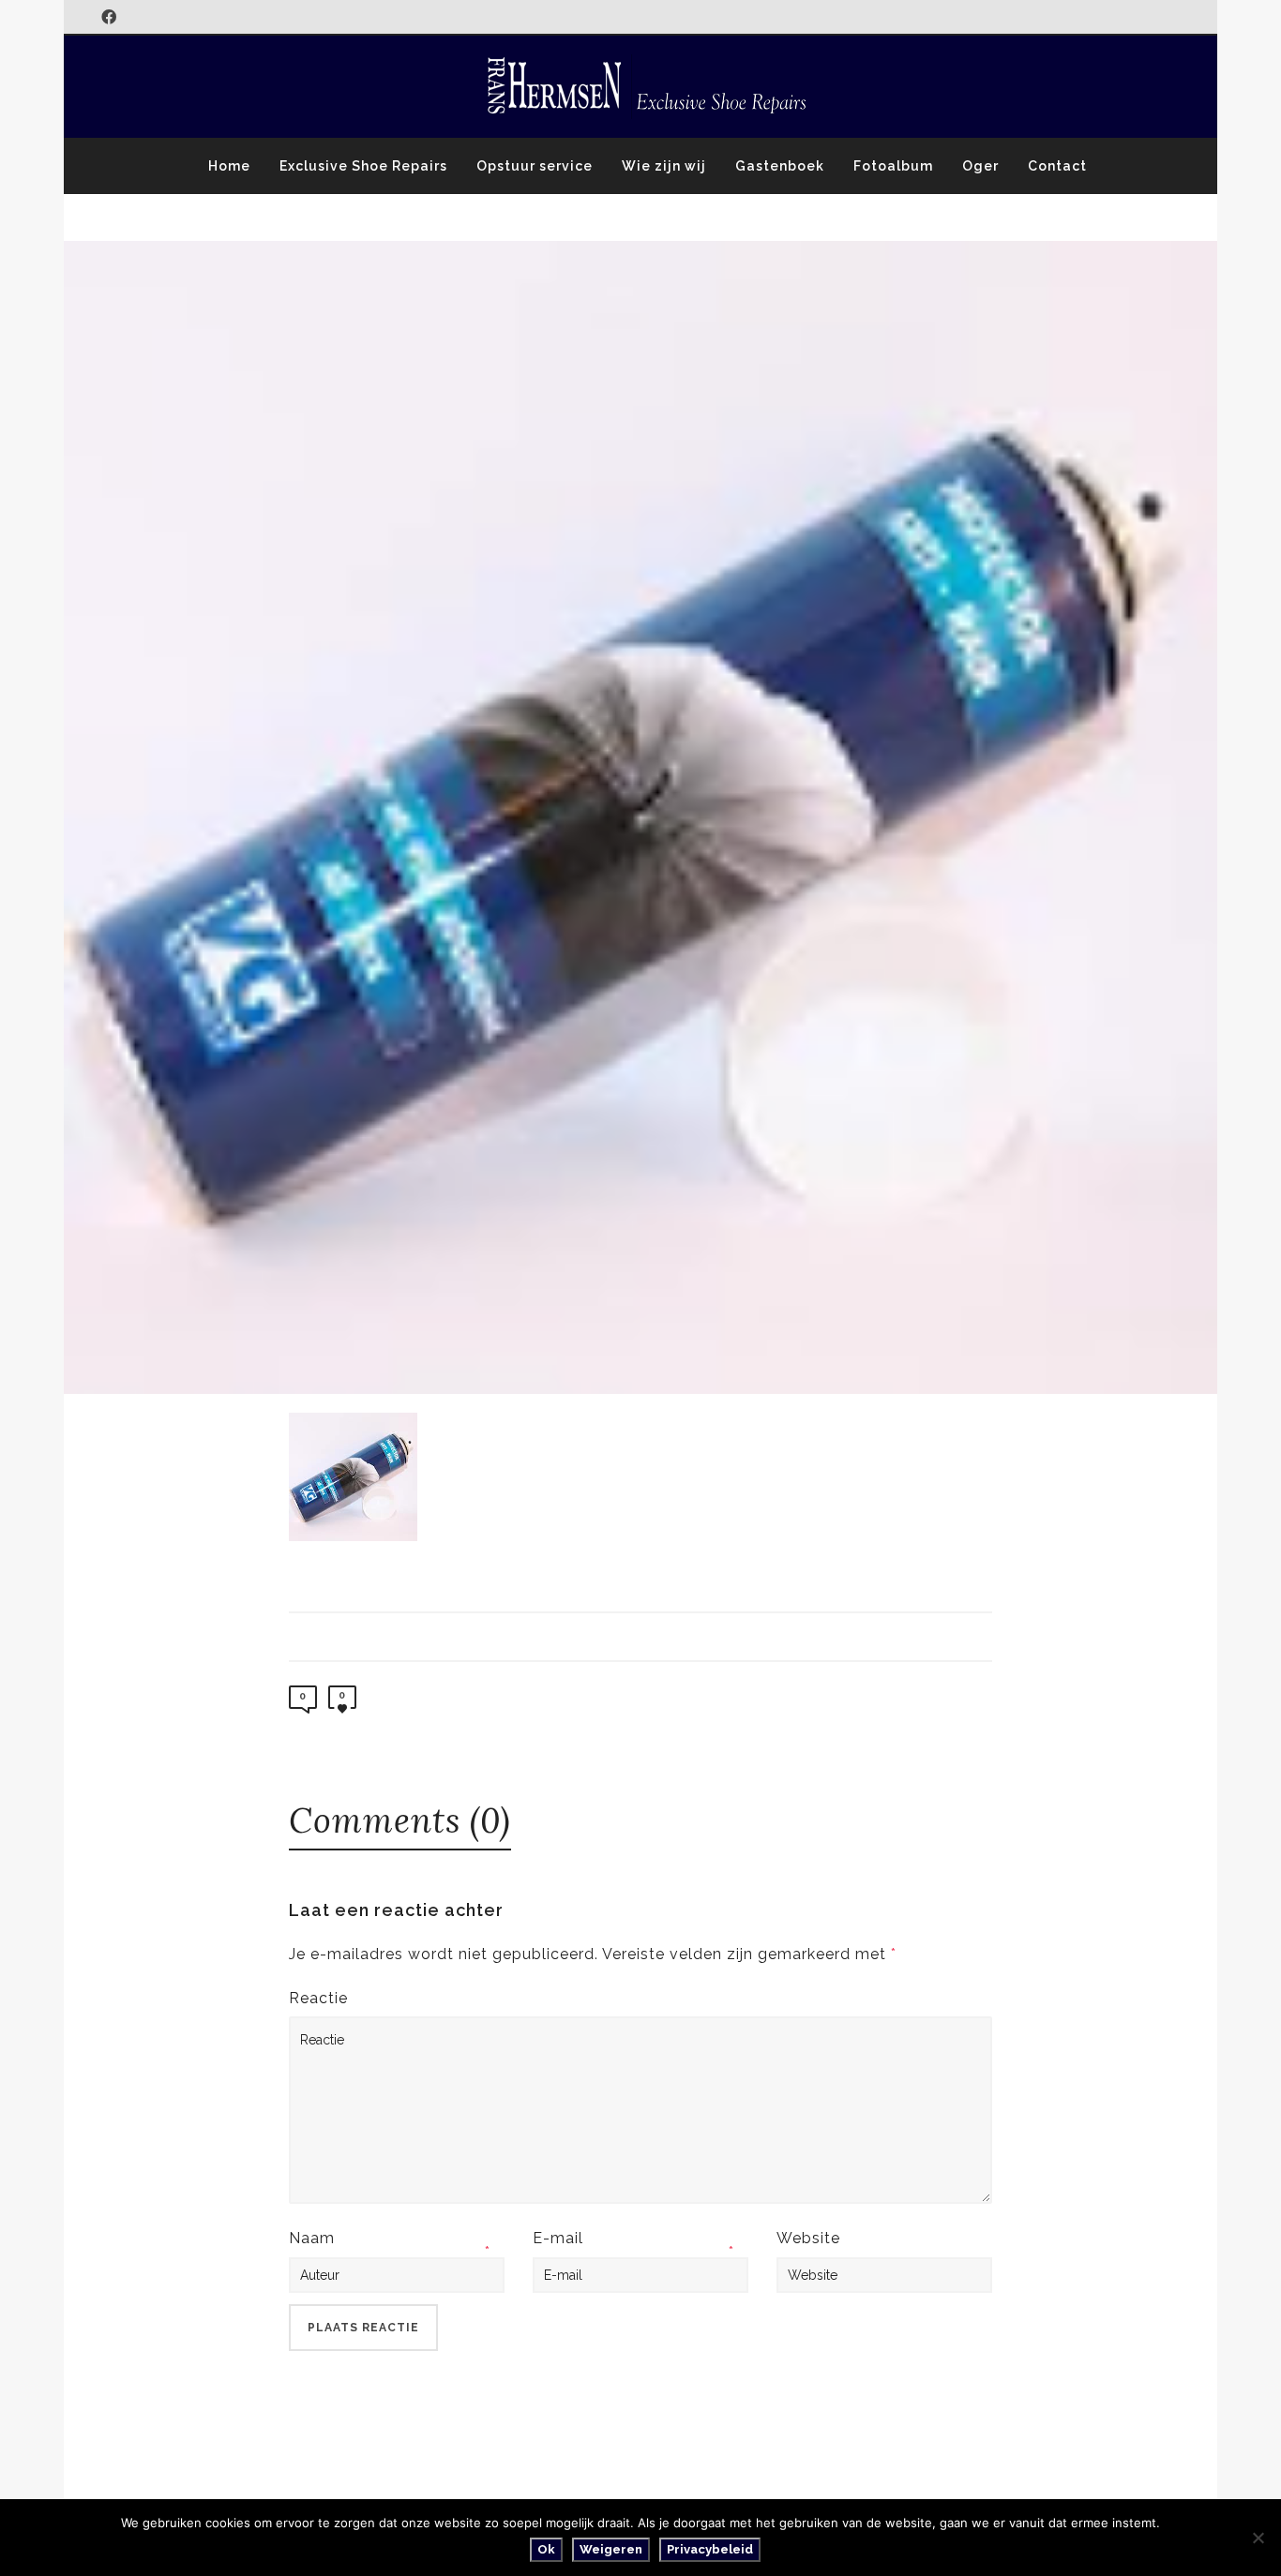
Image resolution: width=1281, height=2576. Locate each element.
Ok (546, 2549)
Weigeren (611, 2549)
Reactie (318, 1998)
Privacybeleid (710, 2549)
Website (808, 2238)
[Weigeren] (1258, 2538)
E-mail (558, 2238)
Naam (312, 2238)
